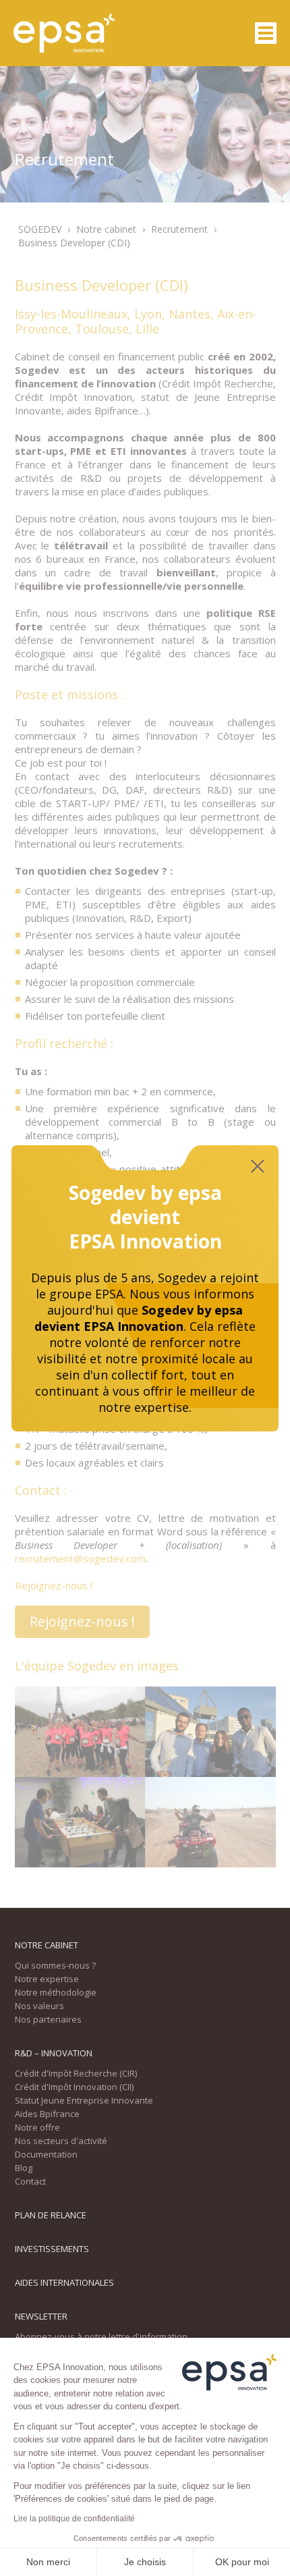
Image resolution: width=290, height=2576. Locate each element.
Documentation (46, 2154)
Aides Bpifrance (47, 2114)
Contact (30, 2181)
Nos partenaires (48, 2019)
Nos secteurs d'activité (61, 2141)
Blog (24, 2168)
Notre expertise (47, 1979)
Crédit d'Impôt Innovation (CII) (74, 2087)
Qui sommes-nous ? (55, 1965)
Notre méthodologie (56, 1992)
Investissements (52, 2249)
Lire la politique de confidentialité (74, 2519)
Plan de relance (51, 2215)
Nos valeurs (39, 2006)
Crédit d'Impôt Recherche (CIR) (76, 2073)
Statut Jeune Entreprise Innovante (84, 2100)
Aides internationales (64, 2282)
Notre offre (37, 2127)
